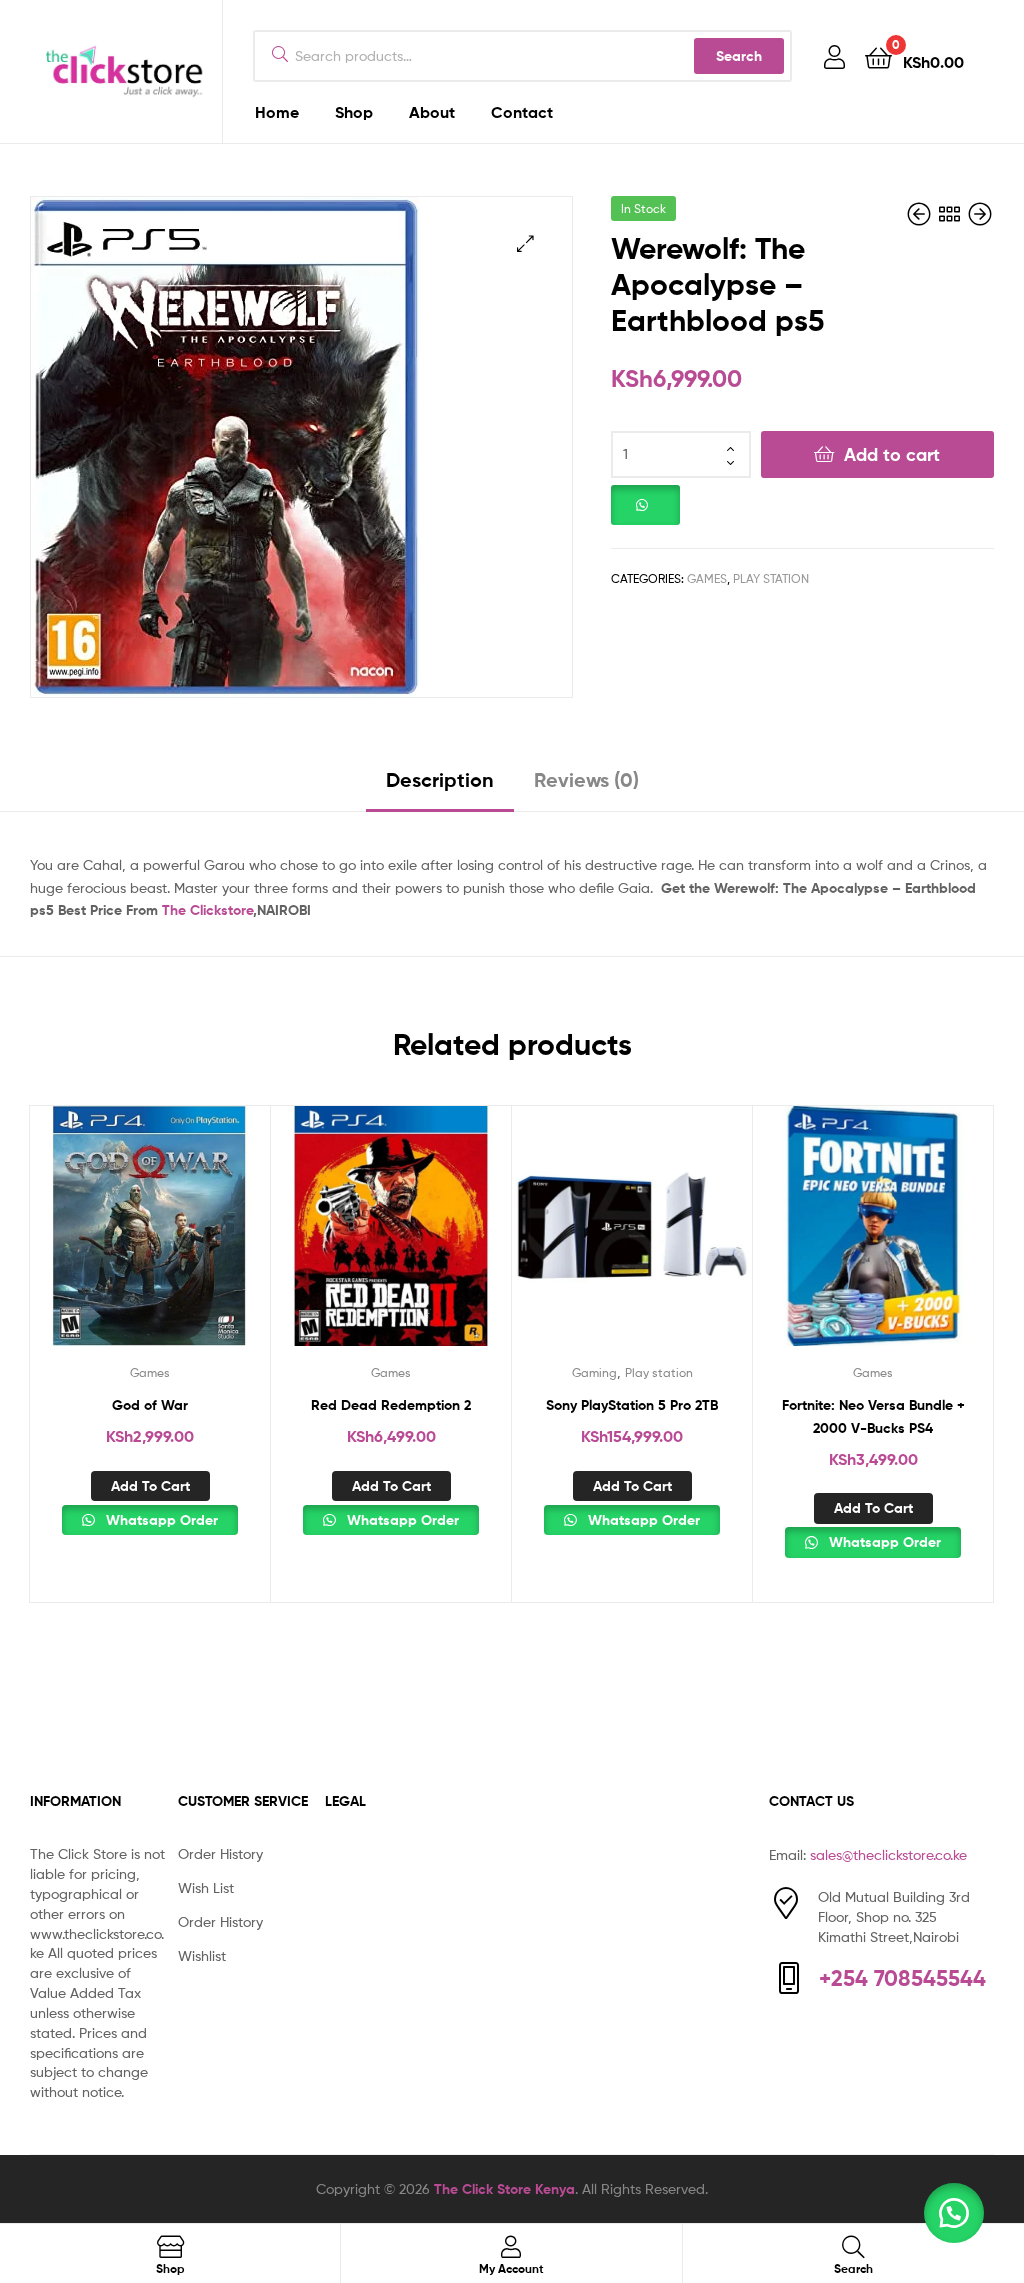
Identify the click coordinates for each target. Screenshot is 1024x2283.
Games (707, 578)
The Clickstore (207, 910)
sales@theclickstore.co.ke (888, 1854)
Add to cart (892, 454)
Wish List (206, 1887)
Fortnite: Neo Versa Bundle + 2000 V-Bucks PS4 (873, 1416)
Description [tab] (440, 779)
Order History (220, 1853)
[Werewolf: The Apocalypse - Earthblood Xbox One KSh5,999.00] (921, 214)
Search (739, 56)
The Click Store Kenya (504, 2189)
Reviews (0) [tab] (586, 779)
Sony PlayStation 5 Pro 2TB (632, 1405)
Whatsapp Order (160, 1520)
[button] (525, 243)
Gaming (594, 1372)
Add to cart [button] (150, 1486)
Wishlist (202, 1955)
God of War (150, 1405)
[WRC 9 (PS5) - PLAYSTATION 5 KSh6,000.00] (980, 214)
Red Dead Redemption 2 (391, 1405)
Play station (771, 578)
